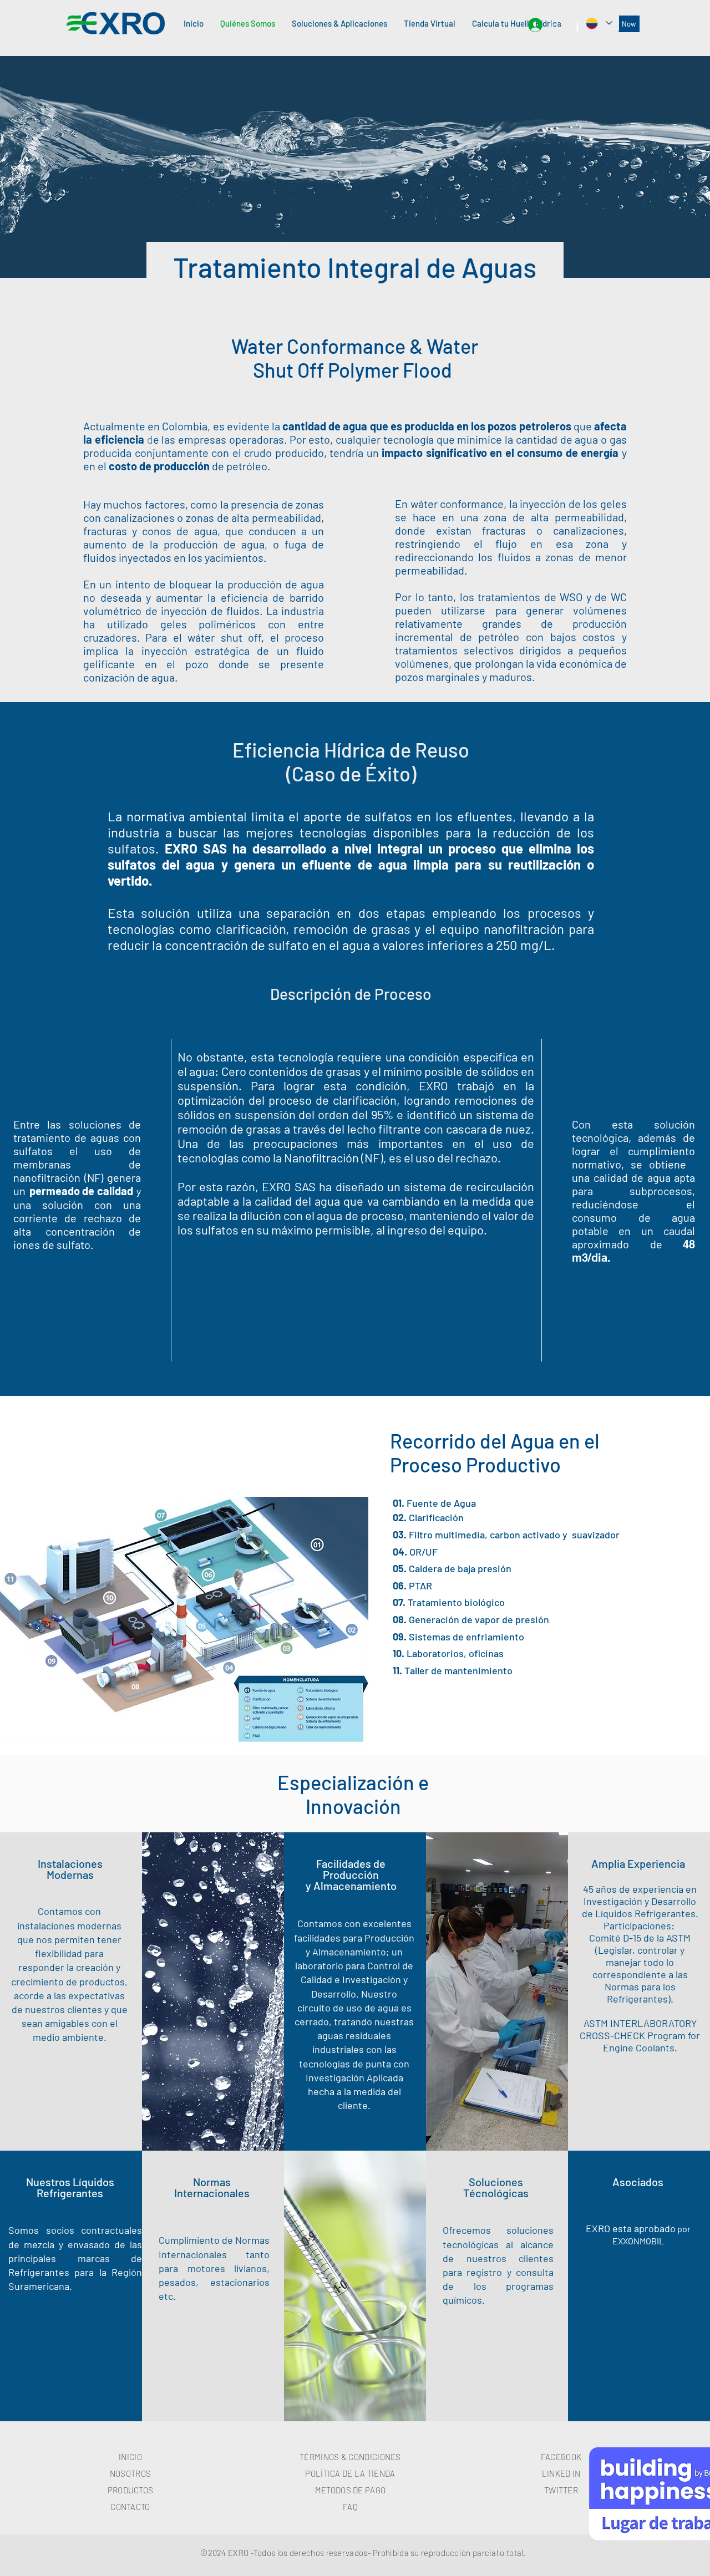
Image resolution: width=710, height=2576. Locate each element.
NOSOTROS (130, 2473)
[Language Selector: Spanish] (599, 23)
